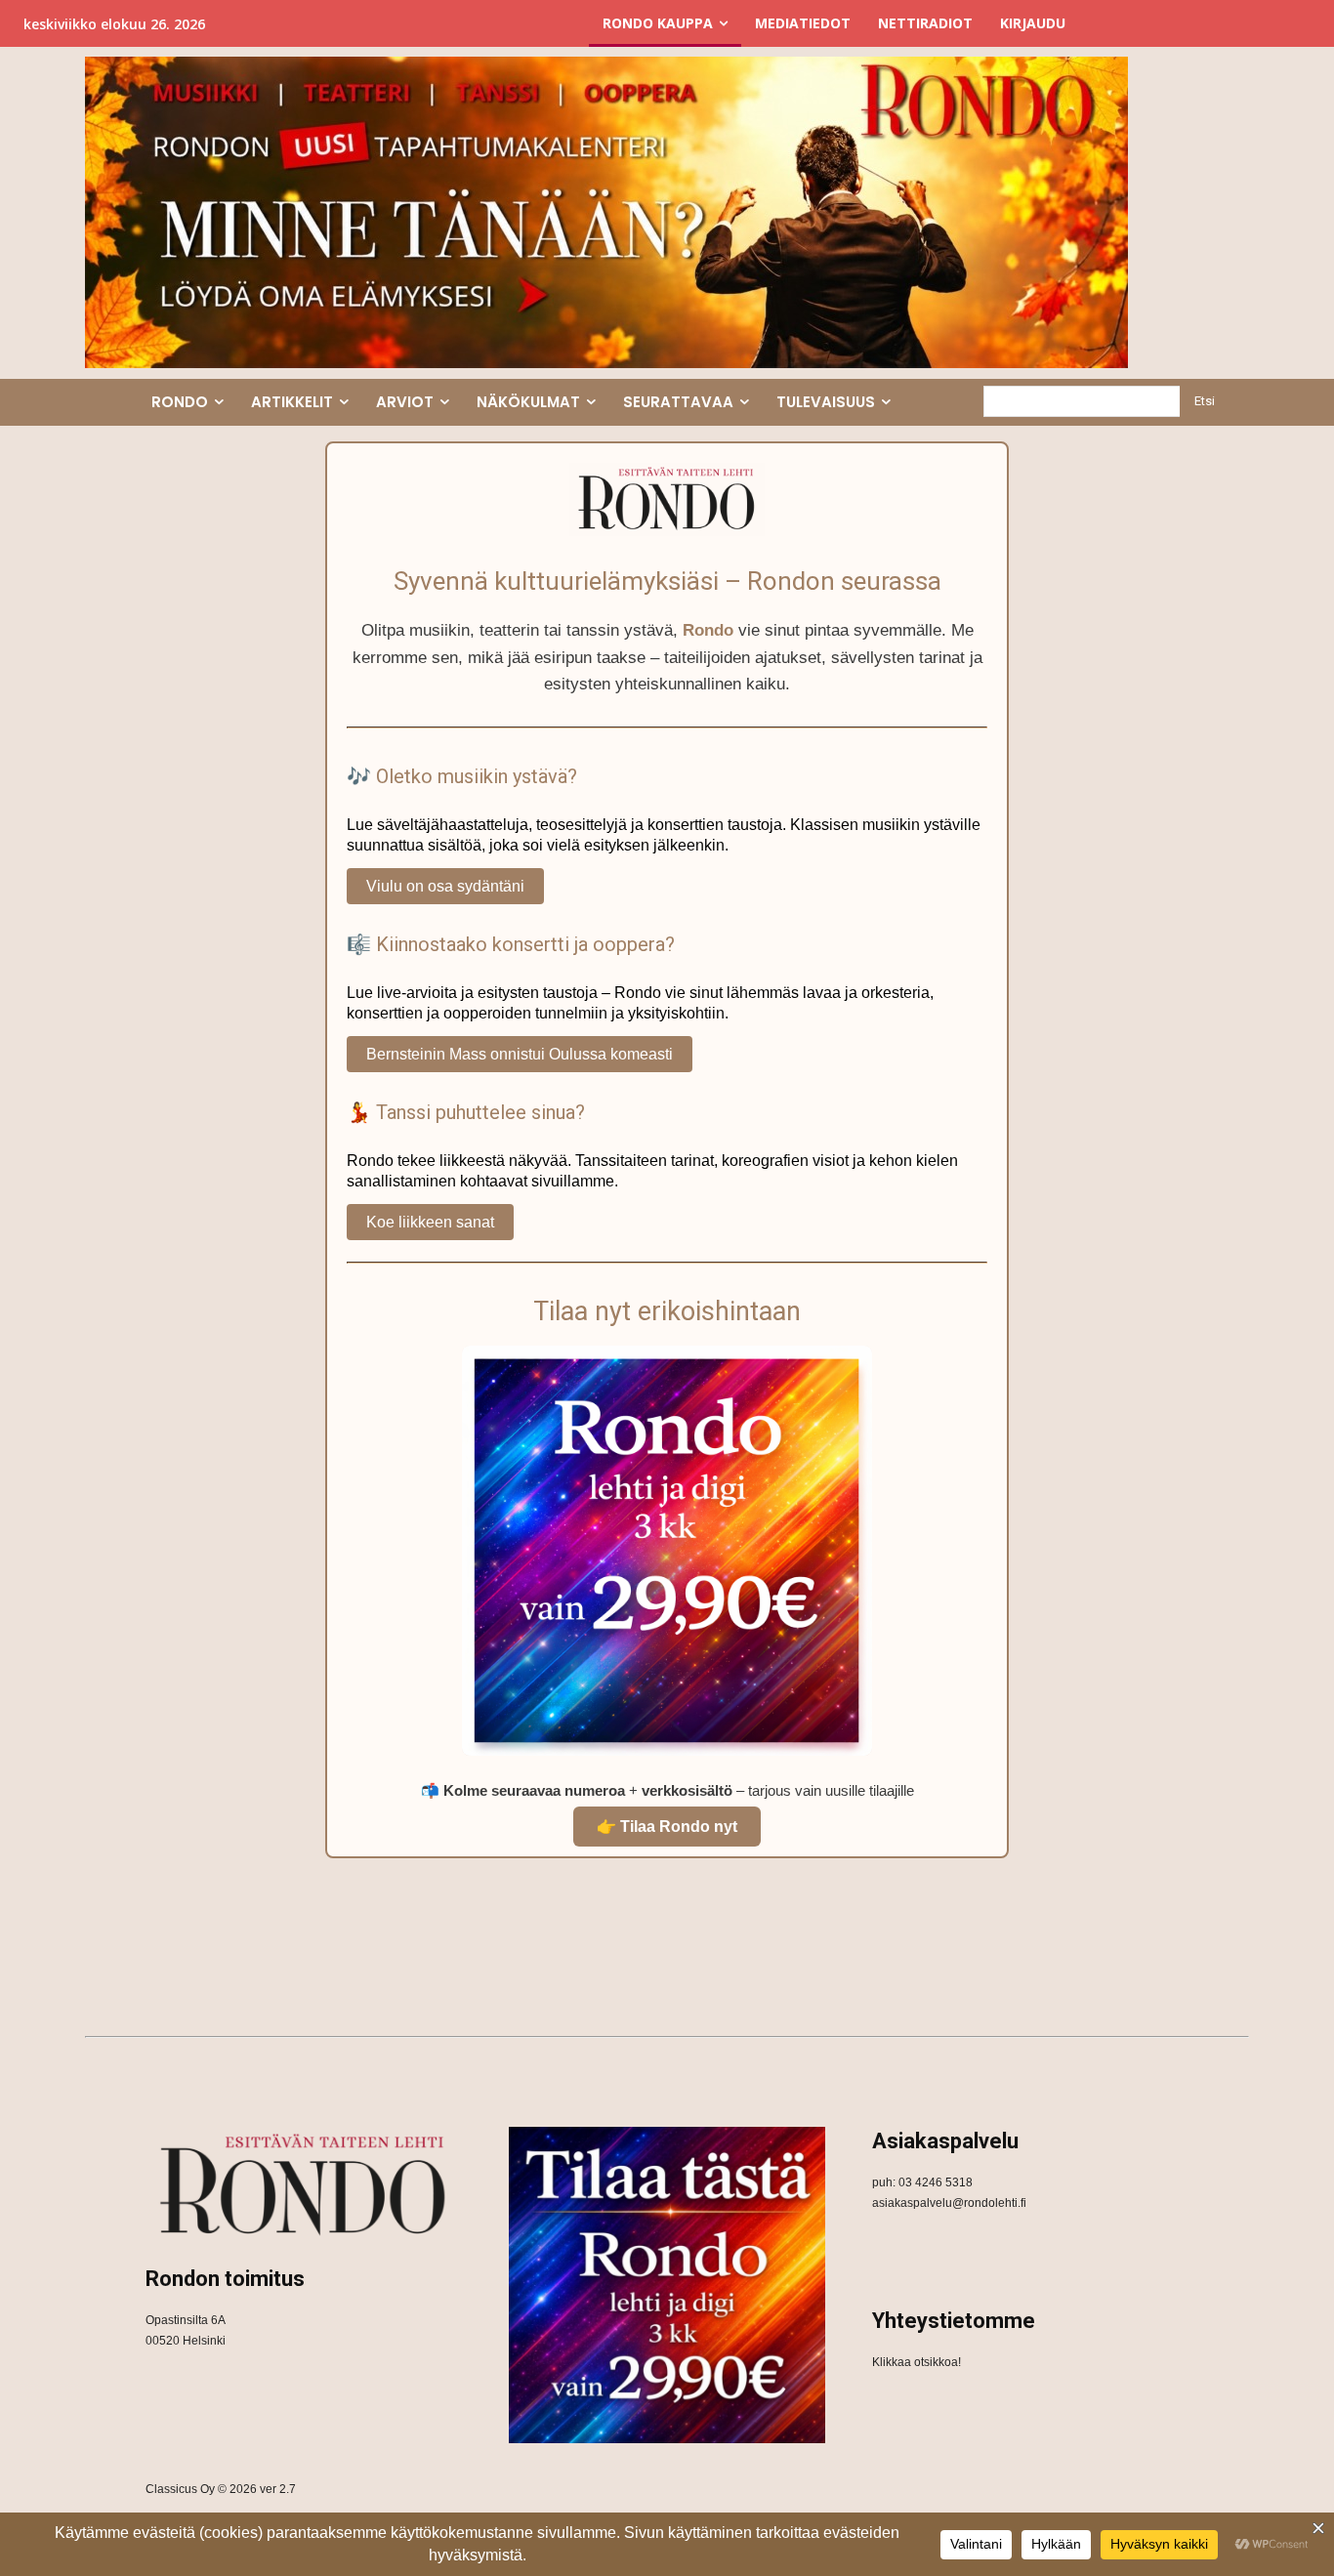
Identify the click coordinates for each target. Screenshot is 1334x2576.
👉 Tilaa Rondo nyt (667, 1827)
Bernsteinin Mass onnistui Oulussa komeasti (520, 1054)
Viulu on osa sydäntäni (445, 886)
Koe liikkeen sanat (430, 1222)
